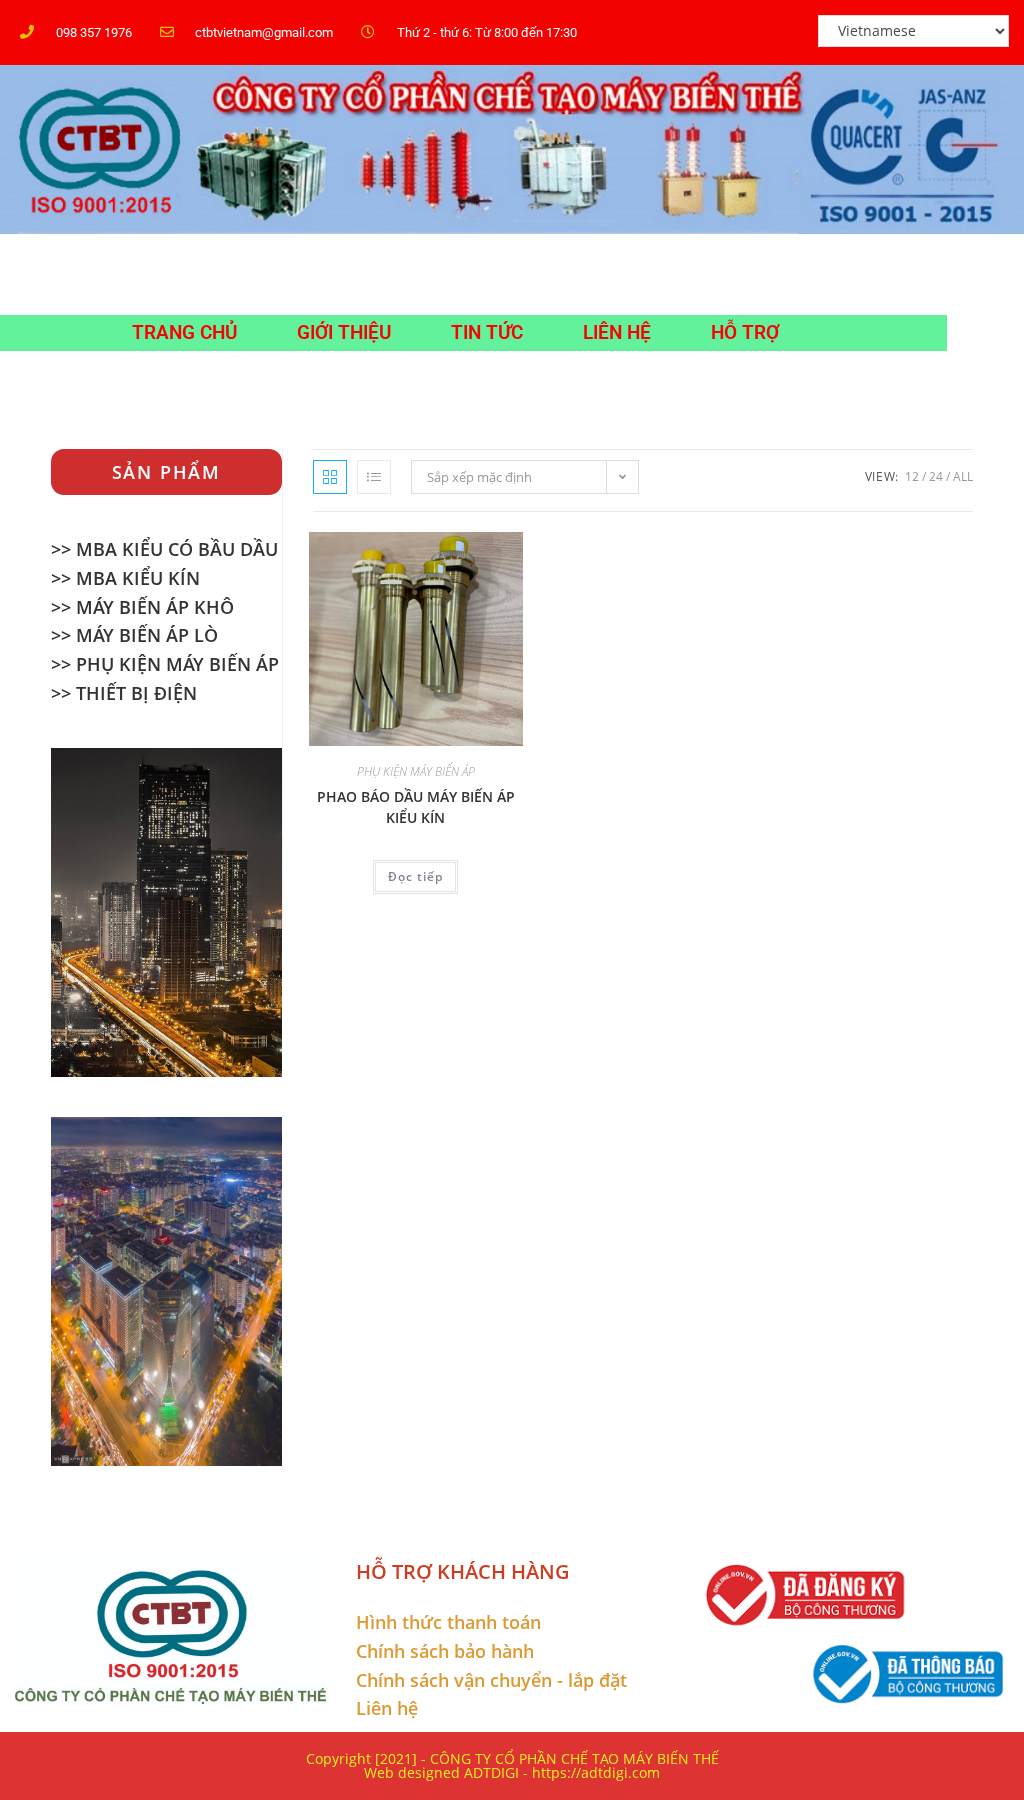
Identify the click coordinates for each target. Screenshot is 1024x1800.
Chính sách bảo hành (445, 1651)
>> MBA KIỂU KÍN (125, 578)
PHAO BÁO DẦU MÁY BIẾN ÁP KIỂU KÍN (416, 807)
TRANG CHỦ (184, 332)
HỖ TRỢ (745, 332)
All (963, 476)
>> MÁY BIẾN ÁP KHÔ (142, 607)
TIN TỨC (487, 332)
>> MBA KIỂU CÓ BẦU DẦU (164, 549)
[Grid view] (330, 477)
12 (912, 476)
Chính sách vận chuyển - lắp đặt (491, 1680)
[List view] (374, 477)
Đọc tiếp (415, 876)
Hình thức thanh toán (448, 1622)
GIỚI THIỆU (344, 332)
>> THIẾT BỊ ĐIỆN (124, 693)
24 (936, 476)
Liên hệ (387, 1708)
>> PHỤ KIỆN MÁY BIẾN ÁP (165, 664)
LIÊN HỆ (617, 332)
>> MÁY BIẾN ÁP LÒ (134, 635)
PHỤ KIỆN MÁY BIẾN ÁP (416, 771)
